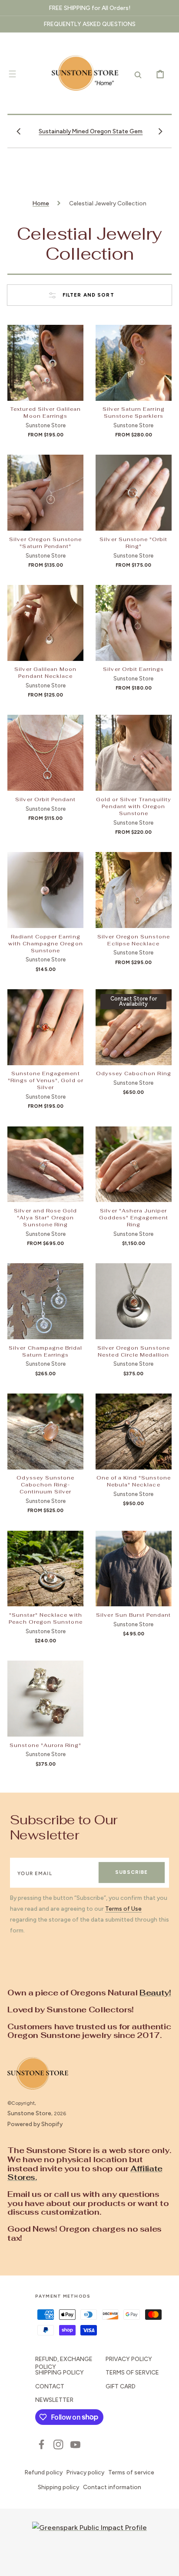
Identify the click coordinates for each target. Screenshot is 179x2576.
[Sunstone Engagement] (45, 1027)
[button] (12, 74)
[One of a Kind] (134, 1432)
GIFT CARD (121, 2386)
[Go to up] (166, 2563)
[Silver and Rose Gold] (45, 1164)
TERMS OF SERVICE (132, 2372)
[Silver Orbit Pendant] (45, 753)
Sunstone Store (29, 2113)
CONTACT (50, 2386)
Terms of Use (123, 1909)
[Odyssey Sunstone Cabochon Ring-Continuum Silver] (45, 1432)
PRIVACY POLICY (129, 2359)
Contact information (112, 2487)
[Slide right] (160, 131)
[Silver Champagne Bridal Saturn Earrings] (45, 1301)
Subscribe (131, 1872)
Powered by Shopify (35, 2124)
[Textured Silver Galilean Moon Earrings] (45, 363)
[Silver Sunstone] (134, 493)
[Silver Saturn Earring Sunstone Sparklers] (134, 363)
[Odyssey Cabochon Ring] (134, 1027)
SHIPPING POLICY (60, 2372)
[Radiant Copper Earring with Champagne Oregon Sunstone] (45, 890)
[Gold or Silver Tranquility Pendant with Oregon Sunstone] (134, 753)
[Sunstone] (45, 1699)
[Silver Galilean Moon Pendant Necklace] (45, 623)
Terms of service (131, 2472)
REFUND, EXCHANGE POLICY (64, 2363)
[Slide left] (19, 131)
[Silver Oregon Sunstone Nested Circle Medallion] (134, 1301)
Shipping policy (58, 2487)
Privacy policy (85, 2472)
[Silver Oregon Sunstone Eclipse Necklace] (134, 890)
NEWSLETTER (54, 2400)
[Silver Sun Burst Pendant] (134, 1569)
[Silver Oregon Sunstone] (45, 493)
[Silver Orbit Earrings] (134, 623)
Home (41, 203)
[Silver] (134, 1164)
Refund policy (44, 2472)
